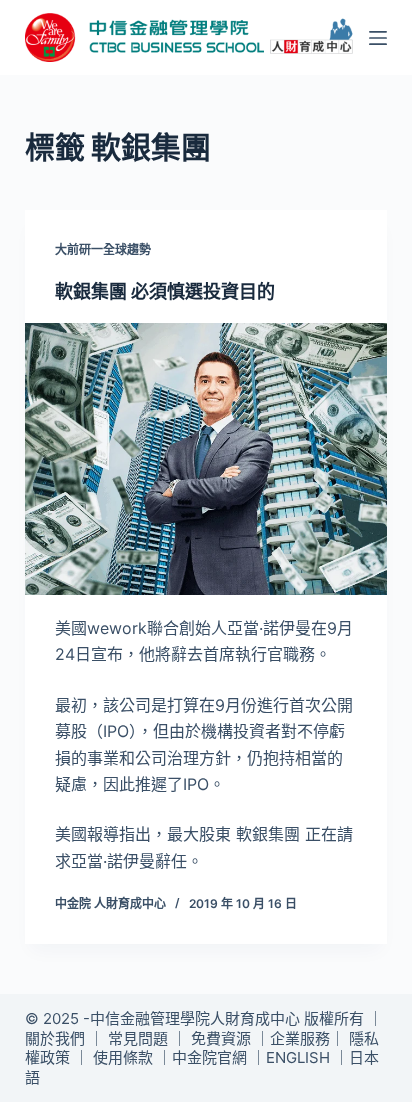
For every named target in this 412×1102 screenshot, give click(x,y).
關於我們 (55, 1038)
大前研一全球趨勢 (103, 249)
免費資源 (221, 1038)
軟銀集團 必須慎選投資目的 (165, 291)
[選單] (378, 38)
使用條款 (123, 1057)
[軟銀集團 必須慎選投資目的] (206, 459)
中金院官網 (209, 1057)
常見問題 (138, 1038)
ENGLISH (298, 1057)
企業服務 (300, 1038)
